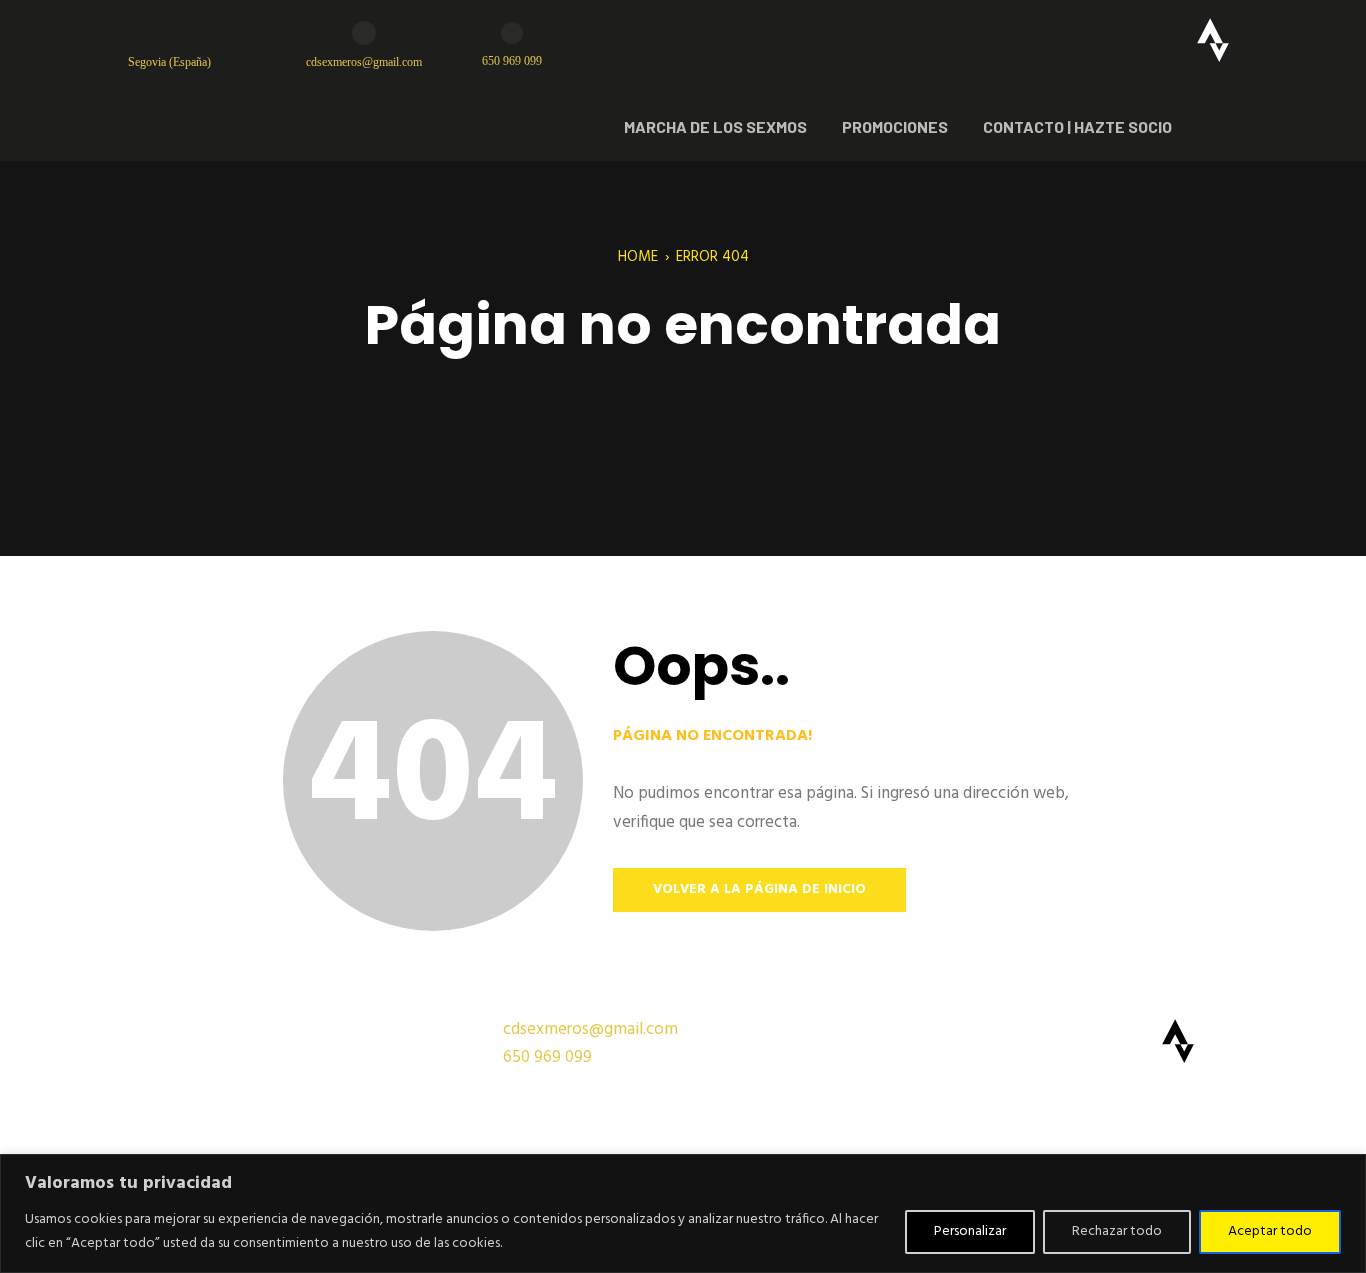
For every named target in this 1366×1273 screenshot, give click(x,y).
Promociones (895, 126)
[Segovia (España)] (140, 33)
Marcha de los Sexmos (715, 126)
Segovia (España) (169, 62)
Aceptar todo (1270, 1231)
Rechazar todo (1117, 1231)
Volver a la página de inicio (759, 889)
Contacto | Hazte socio (1077, 126)
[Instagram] (1073, 40)
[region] (683, 1213)
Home (638, 257)
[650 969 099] (512, 33)
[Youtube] (933, 40)
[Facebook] (1003, 40)
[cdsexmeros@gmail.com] (364, 33)
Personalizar (970, 1231)
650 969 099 (512, 61)
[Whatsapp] (1143, 40)
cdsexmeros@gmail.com (364, 62)
